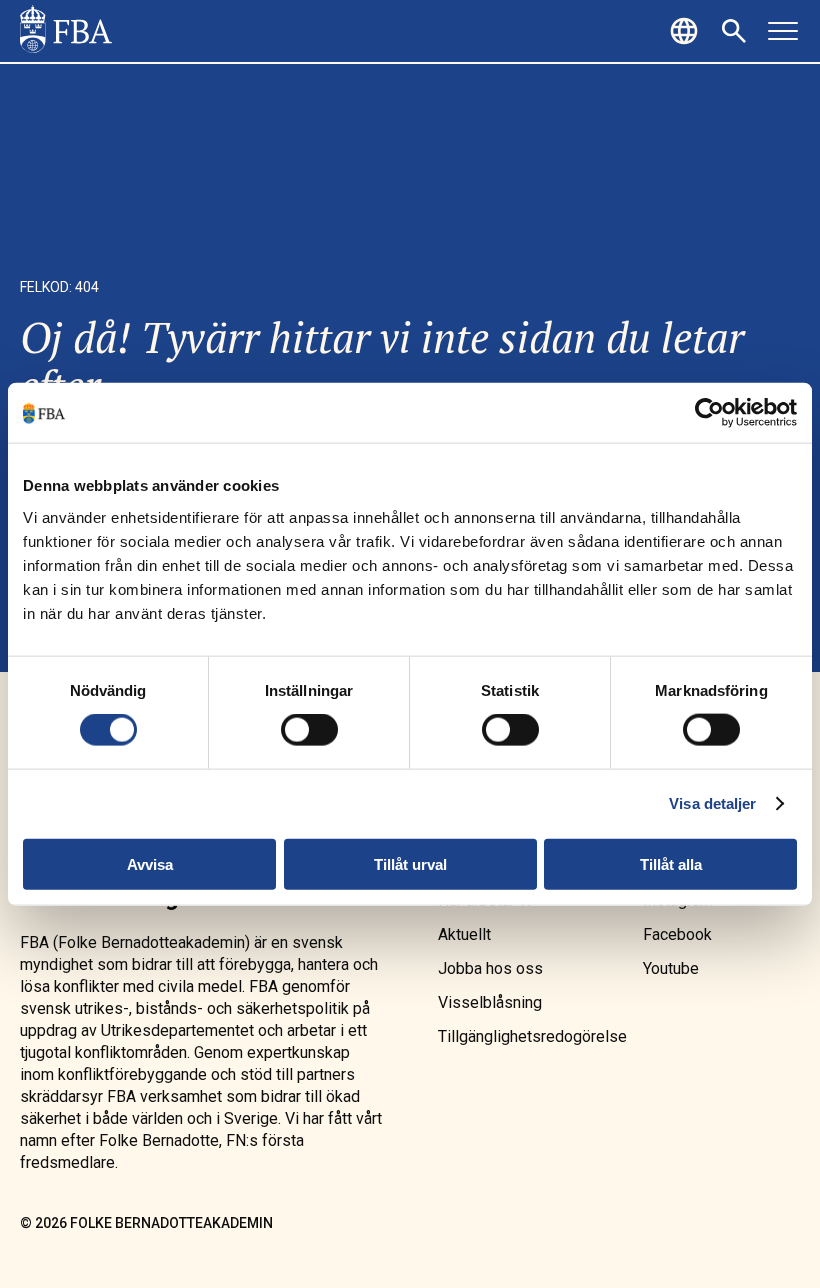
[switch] (309, 730)
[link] (66, 31)
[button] (687, 31)
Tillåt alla (671, 863)
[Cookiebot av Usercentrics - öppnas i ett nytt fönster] (709, 413)
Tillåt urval (410, 863)
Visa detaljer (712, 803)
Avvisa (150, 863)
